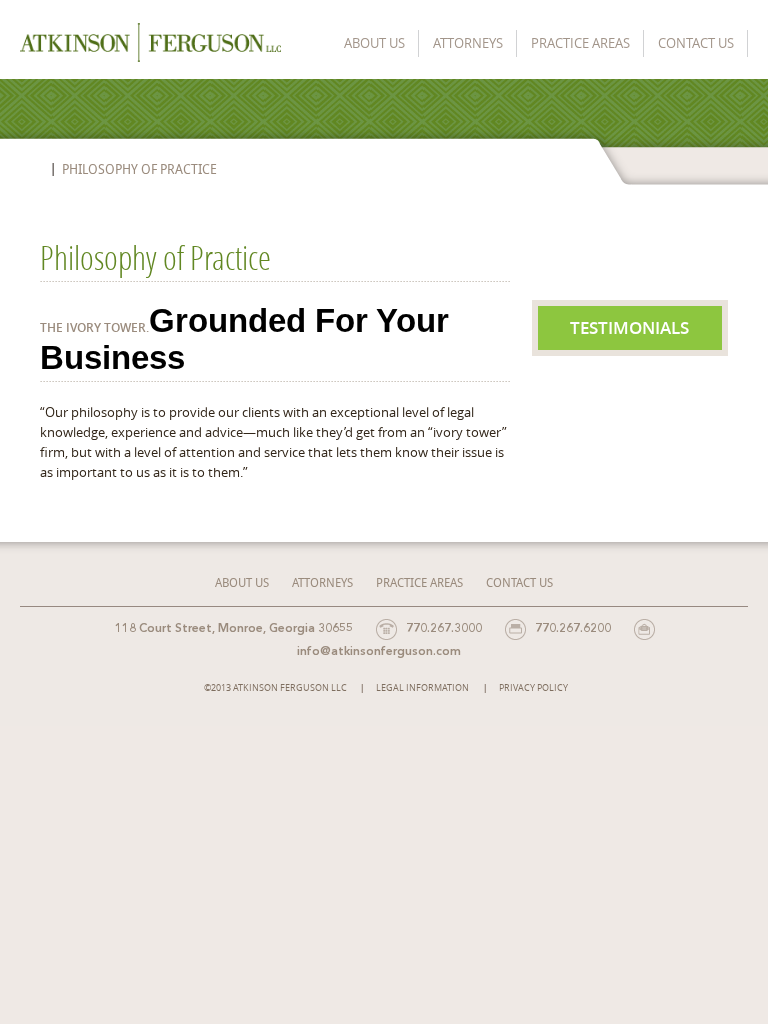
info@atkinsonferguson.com (379, 652)
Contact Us (696, 43)
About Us (374, 43)
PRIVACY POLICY (533, 688)
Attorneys (468, 43)
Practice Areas (580, 43)
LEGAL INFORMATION (422, 688)
